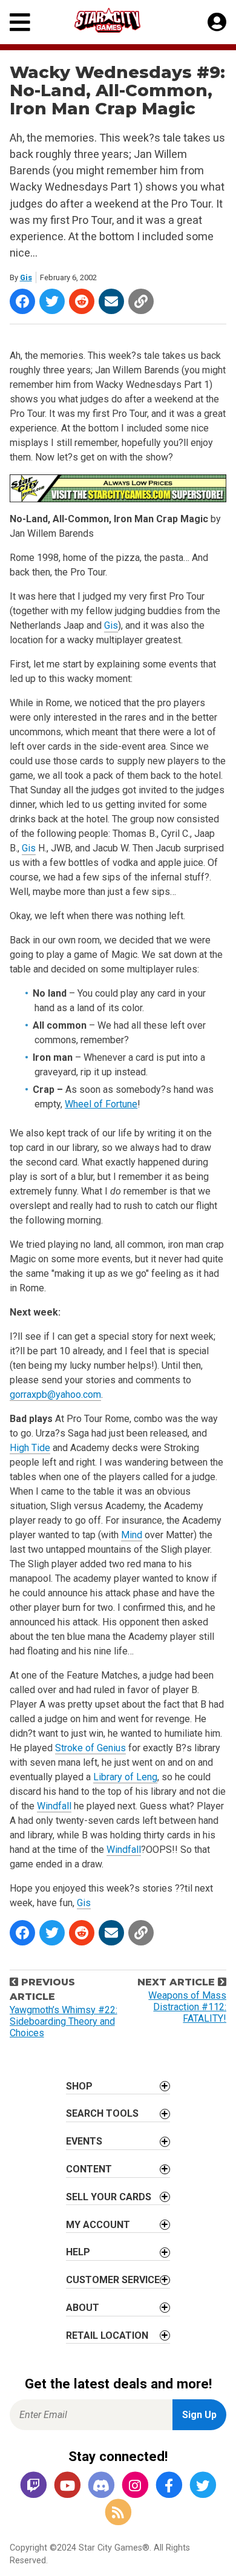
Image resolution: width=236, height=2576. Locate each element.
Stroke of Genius (90, 1748)
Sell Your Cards (109, 2197)
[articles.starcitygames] (118, 2513)
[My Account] (217, 22)
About (83, 2308)
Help (78, 2252)
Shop (79, 2086)
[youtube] (67, 2486)
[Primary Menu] (20, 22)
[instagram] (135, 2486)
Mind (132, 1535)
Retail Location (107, 2335)
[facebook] (169, 2486)
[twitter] (203, 2486)
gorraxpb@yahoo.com (55, 1395)
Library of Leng (125, 1777)
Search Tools (102, 2113)
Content (89, 2169)
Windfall (54, 1806)
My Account (98, 2225)
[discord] (101, 2486)
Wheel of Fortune (101, 1104)
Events (84, 2141)
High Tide (30, 1448)
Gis (26, 277)
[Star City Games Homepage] (119, 20)
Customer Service (113, 2280)
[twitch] (33, 2486)
